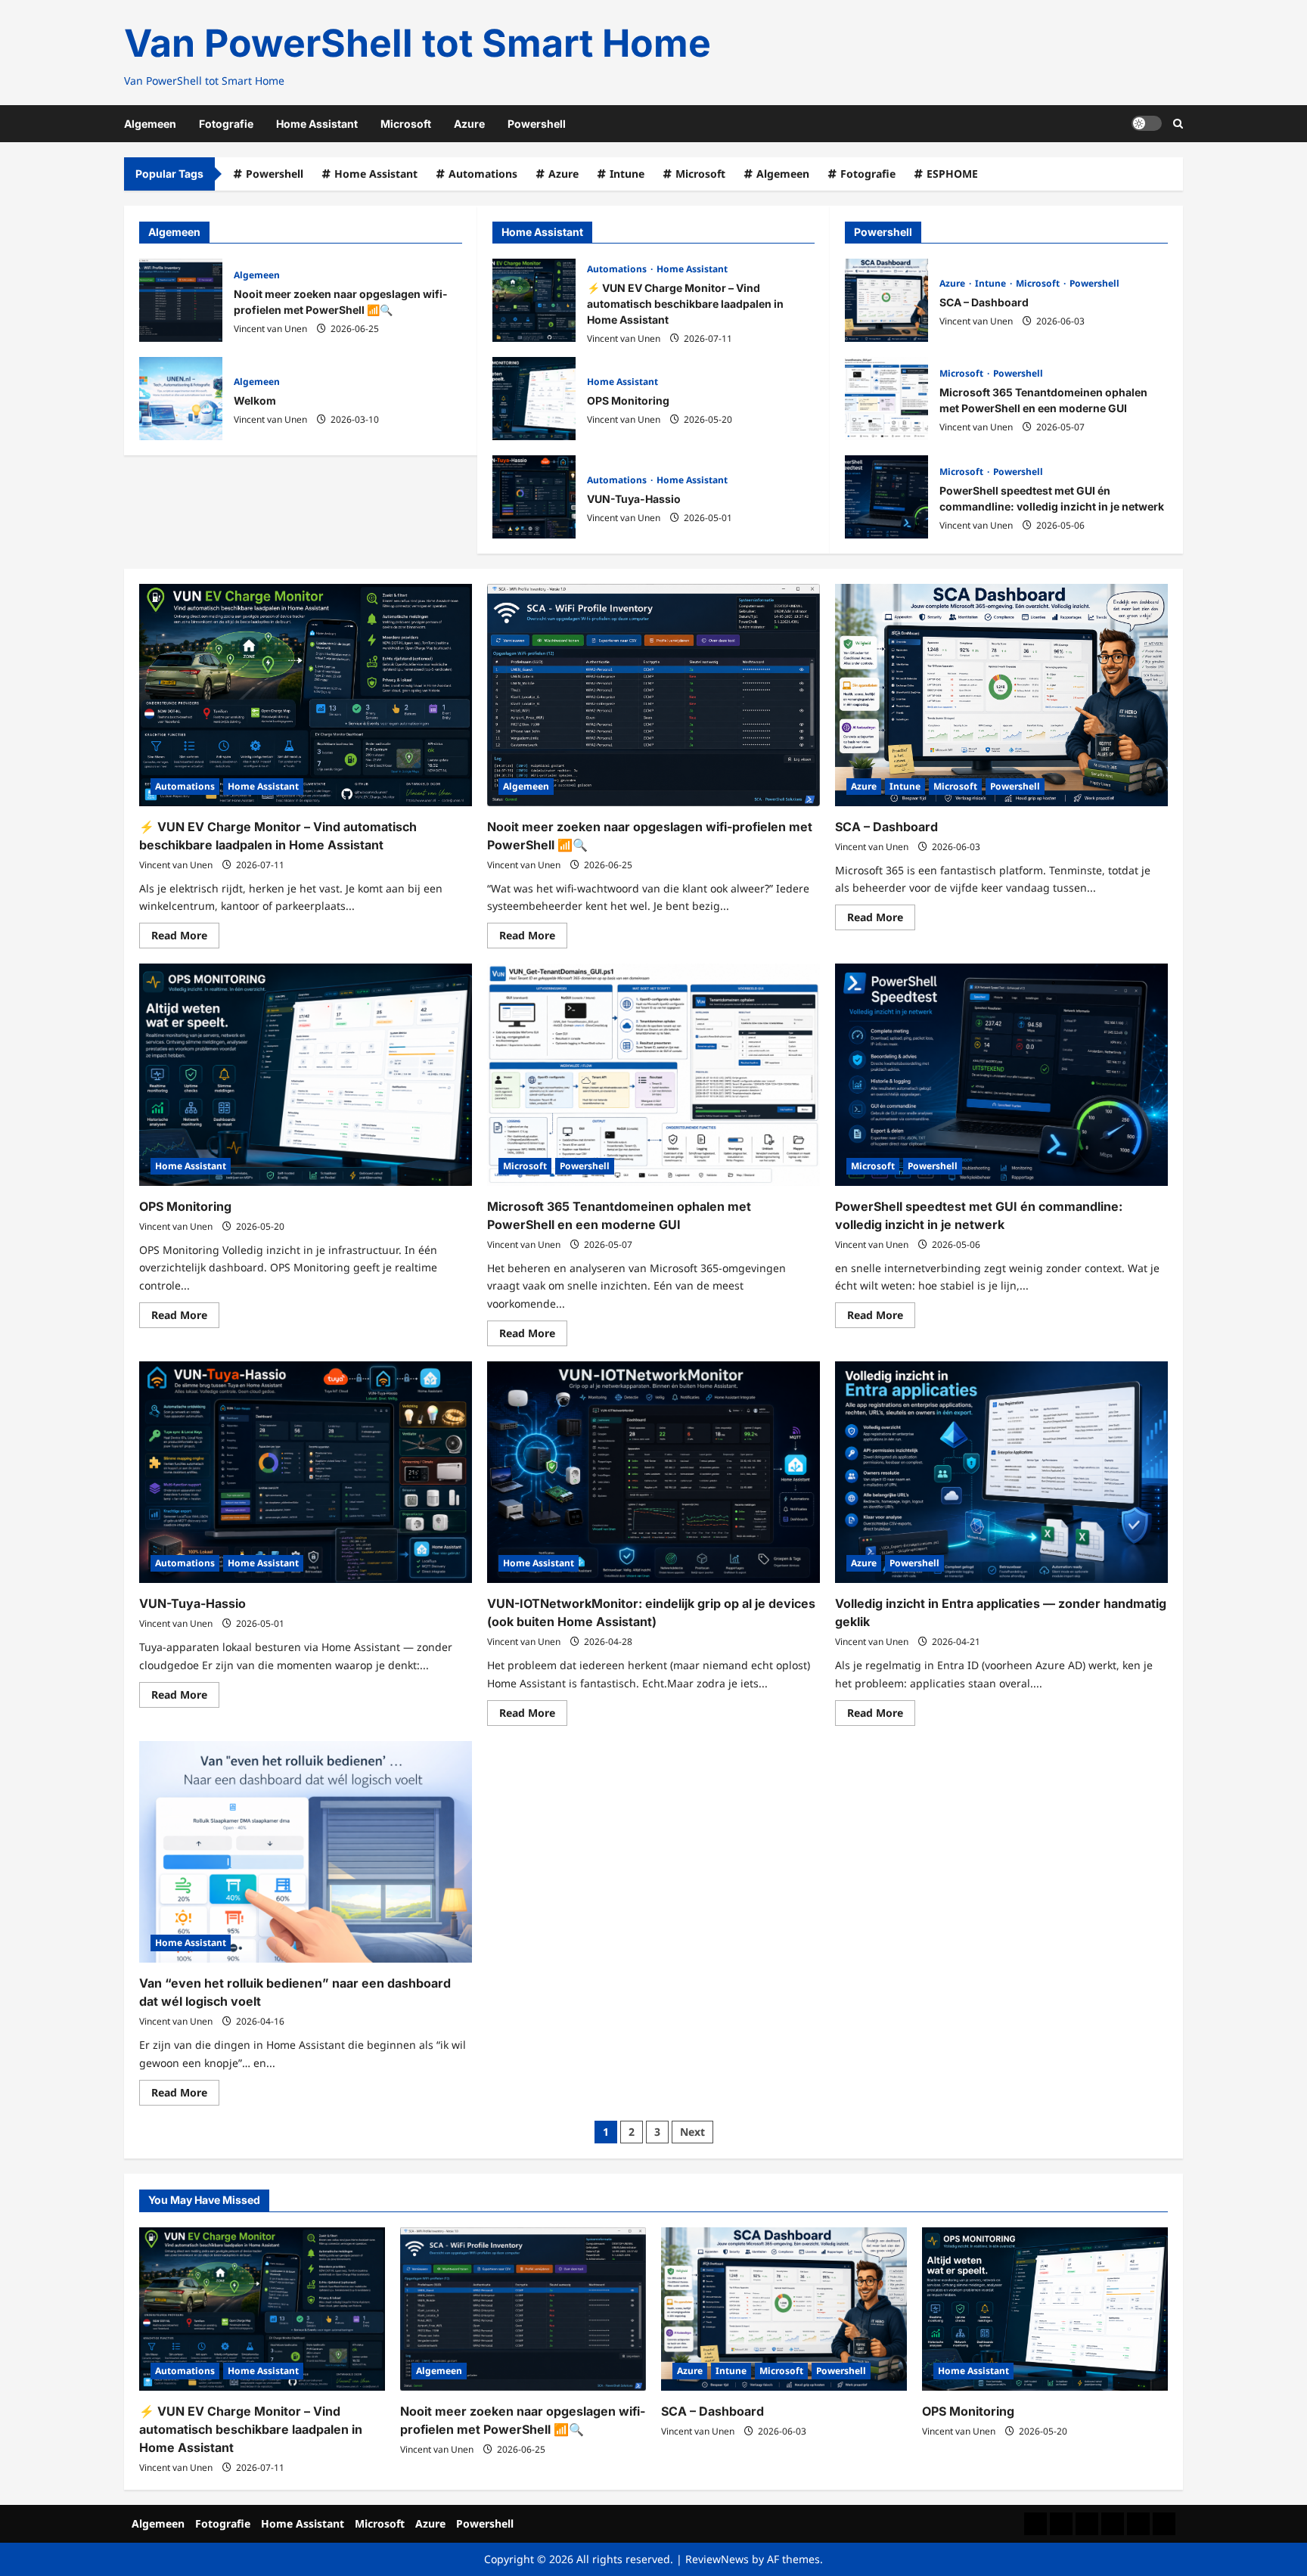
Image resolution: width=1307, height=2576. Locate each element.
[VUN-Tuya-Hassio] (306, 1472)
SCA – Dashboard (886, 300)
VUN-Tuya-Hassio (534, 497)
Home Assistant (317, 124)
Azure (469, 124)
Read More (185, 938)
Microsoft (406, 124)
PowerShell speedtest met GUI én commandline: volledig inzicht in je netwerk (886, 497)
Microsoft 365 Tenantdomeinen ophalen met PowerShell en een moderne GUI (886, 399)
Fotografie (226, 124)
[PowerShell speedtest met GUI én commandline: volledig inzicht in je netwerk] (1001, 1074)
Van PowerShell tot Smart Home (418, 43)
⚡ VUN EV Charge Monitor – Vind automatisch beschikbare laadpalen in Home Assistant (534, 300)
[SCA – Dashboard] (1001, 695)
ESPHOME (952, 174)
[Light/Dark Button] (1147, 123)
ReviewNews (717, 2559)
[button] (1178, 124)
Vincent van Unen (270, 329)
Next (692, 2132)
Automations (483, 174)
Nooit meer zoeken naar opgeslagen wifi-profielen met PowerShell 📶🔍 (181, 300)
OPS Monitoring (534, 399)
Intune (627, 174)
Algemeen (150, 124)
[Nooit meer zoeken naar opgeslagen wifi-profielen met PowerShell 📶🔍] (653, 695)
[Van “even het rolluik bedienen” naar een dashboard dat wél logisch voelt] (306, 1852)
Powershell (537, 124)
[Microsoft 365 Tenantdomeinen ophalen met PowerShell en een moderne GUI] (653, 1074)
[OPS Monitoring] (306, 1074)
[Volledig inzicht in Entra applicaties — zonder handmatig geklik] (1001, 1472)
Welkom (181, 399)
